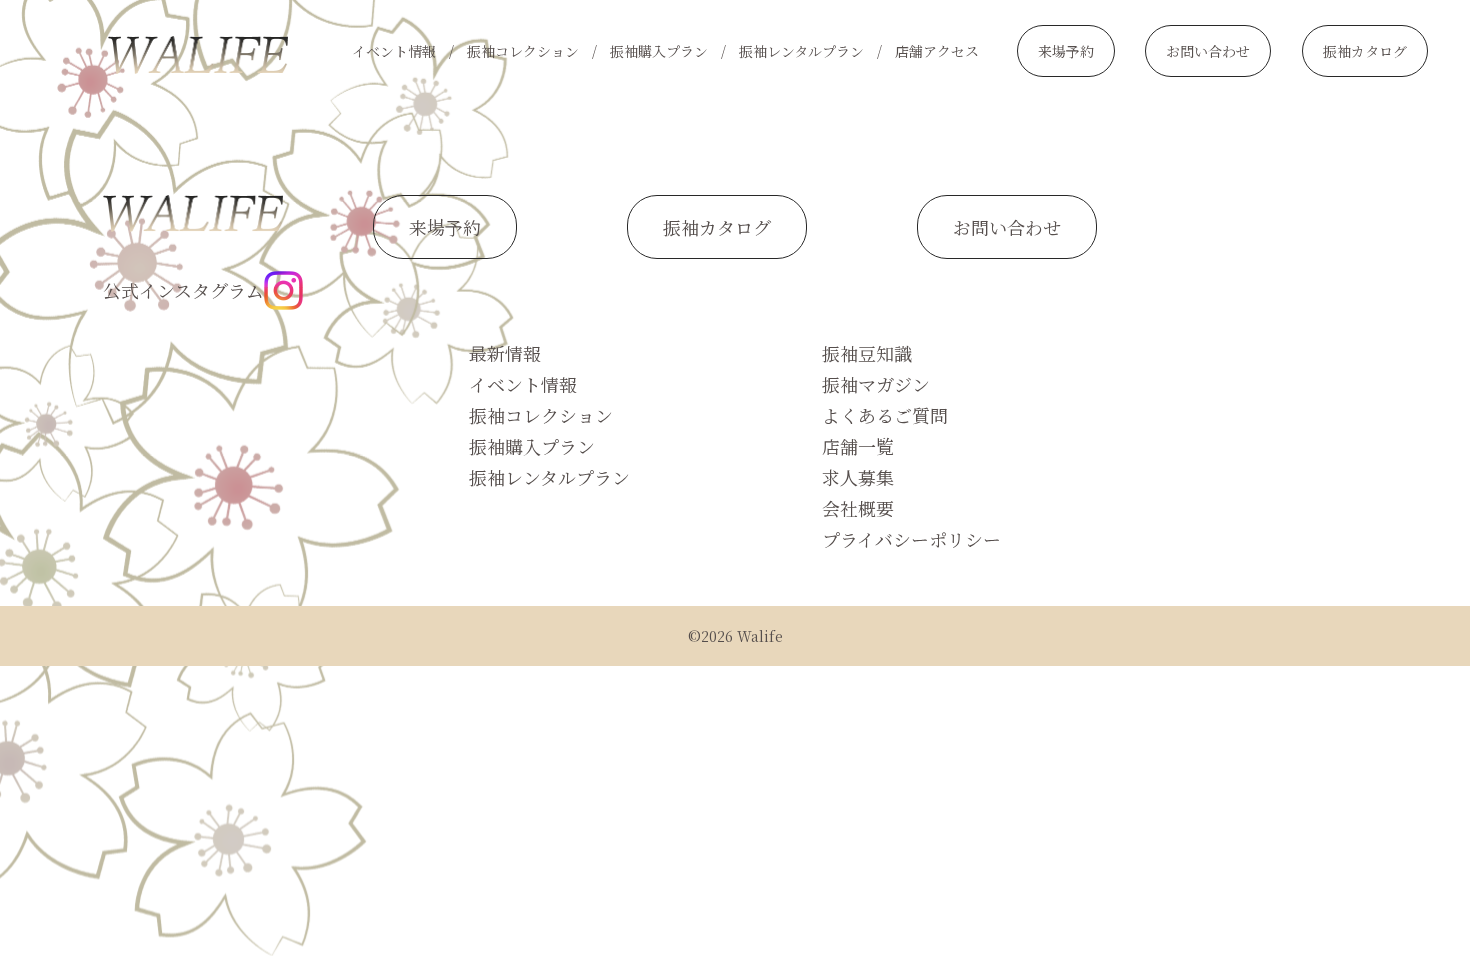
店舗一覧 (858, 446)
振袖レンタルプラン (801, 51)
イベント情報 (394, 51)
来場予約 (1066, 51)
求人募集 (858, 477)
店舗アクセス (937, 51)
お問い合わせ (1208, 51)
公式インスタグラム (183, 290)
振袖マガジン (876, 384)
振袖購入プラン (659, 51)
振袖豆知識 (867, 353)
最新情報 (505, 353)
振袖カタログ (1365, 51)
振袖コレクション (523, 51)
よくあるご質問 (885, 415)
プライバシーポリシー (911, 539)
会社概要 (858, 508)
